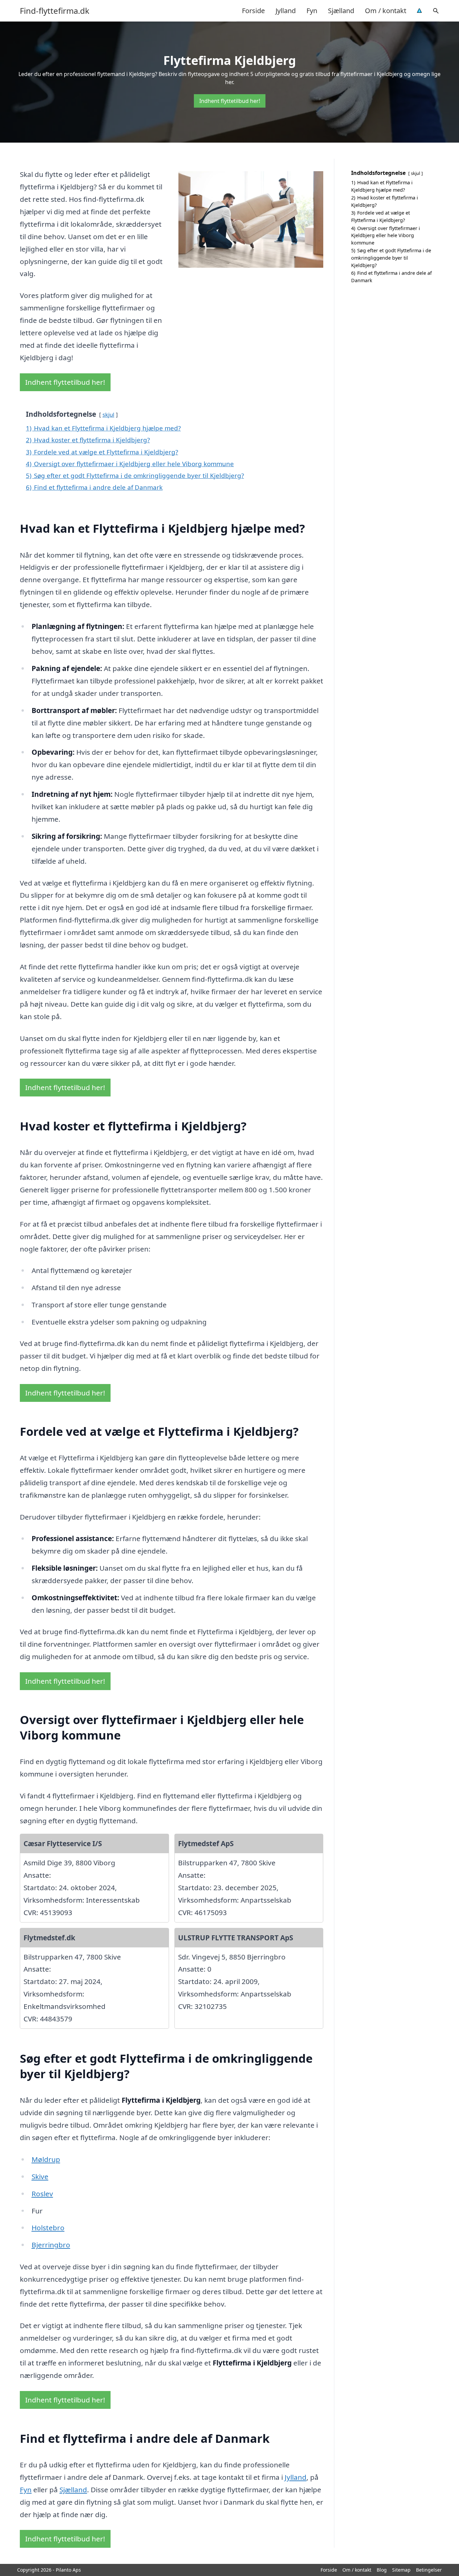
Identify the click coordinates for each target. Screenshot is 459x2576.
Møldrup (46, 2159)
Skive (40, 2176)
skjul (108, 415)
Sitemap (401, 2570)
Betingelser (429, 2570)
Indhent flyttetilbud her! (230, 101)
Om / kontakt (386, 11)
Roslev (42, 2194)
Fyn (312, 11)
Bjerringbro (51, 2245)
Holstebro (48, 2228)
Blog (382, 2570)
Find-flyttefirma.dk (55, 11)
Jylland (286, 11)
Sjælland (341, 11)
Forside (253, 11)
